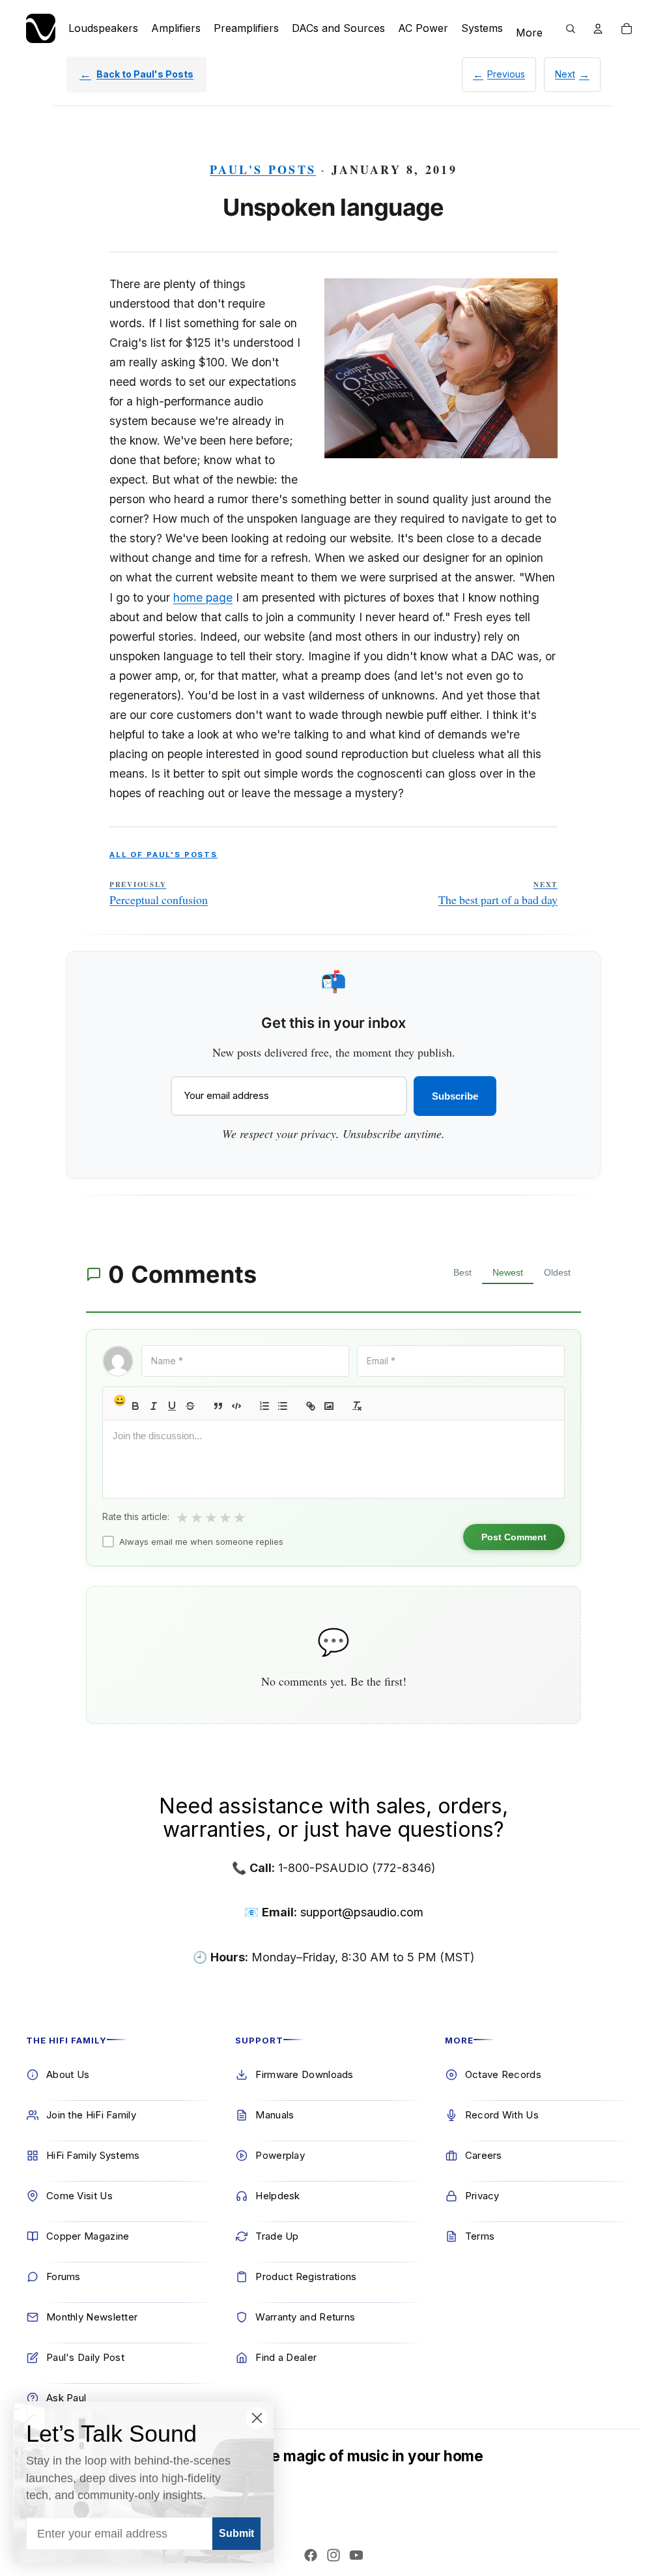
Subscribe (455, 1096)
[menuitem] (529, 33)
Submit (236, 2533)
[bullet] (283, 1406)
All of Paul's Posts (163, 855)
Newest (508, 1272)
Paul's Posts (263, 169)
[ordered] (264, 1406)
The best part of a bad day (498, 894)
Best (462, 1272)
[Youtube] (356, 2555)
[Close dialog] (257, 2418)
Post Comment (514, 1537)
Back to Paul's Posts (145, 74)
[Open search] (571, 29)
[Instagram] (333, 2555)
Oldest (557, 1272)
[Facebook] (311, 2555)
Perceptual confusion (159, 894)
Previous (506, 74)
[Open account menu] (598, 29)
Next (565, 74)
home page (203, 597)
